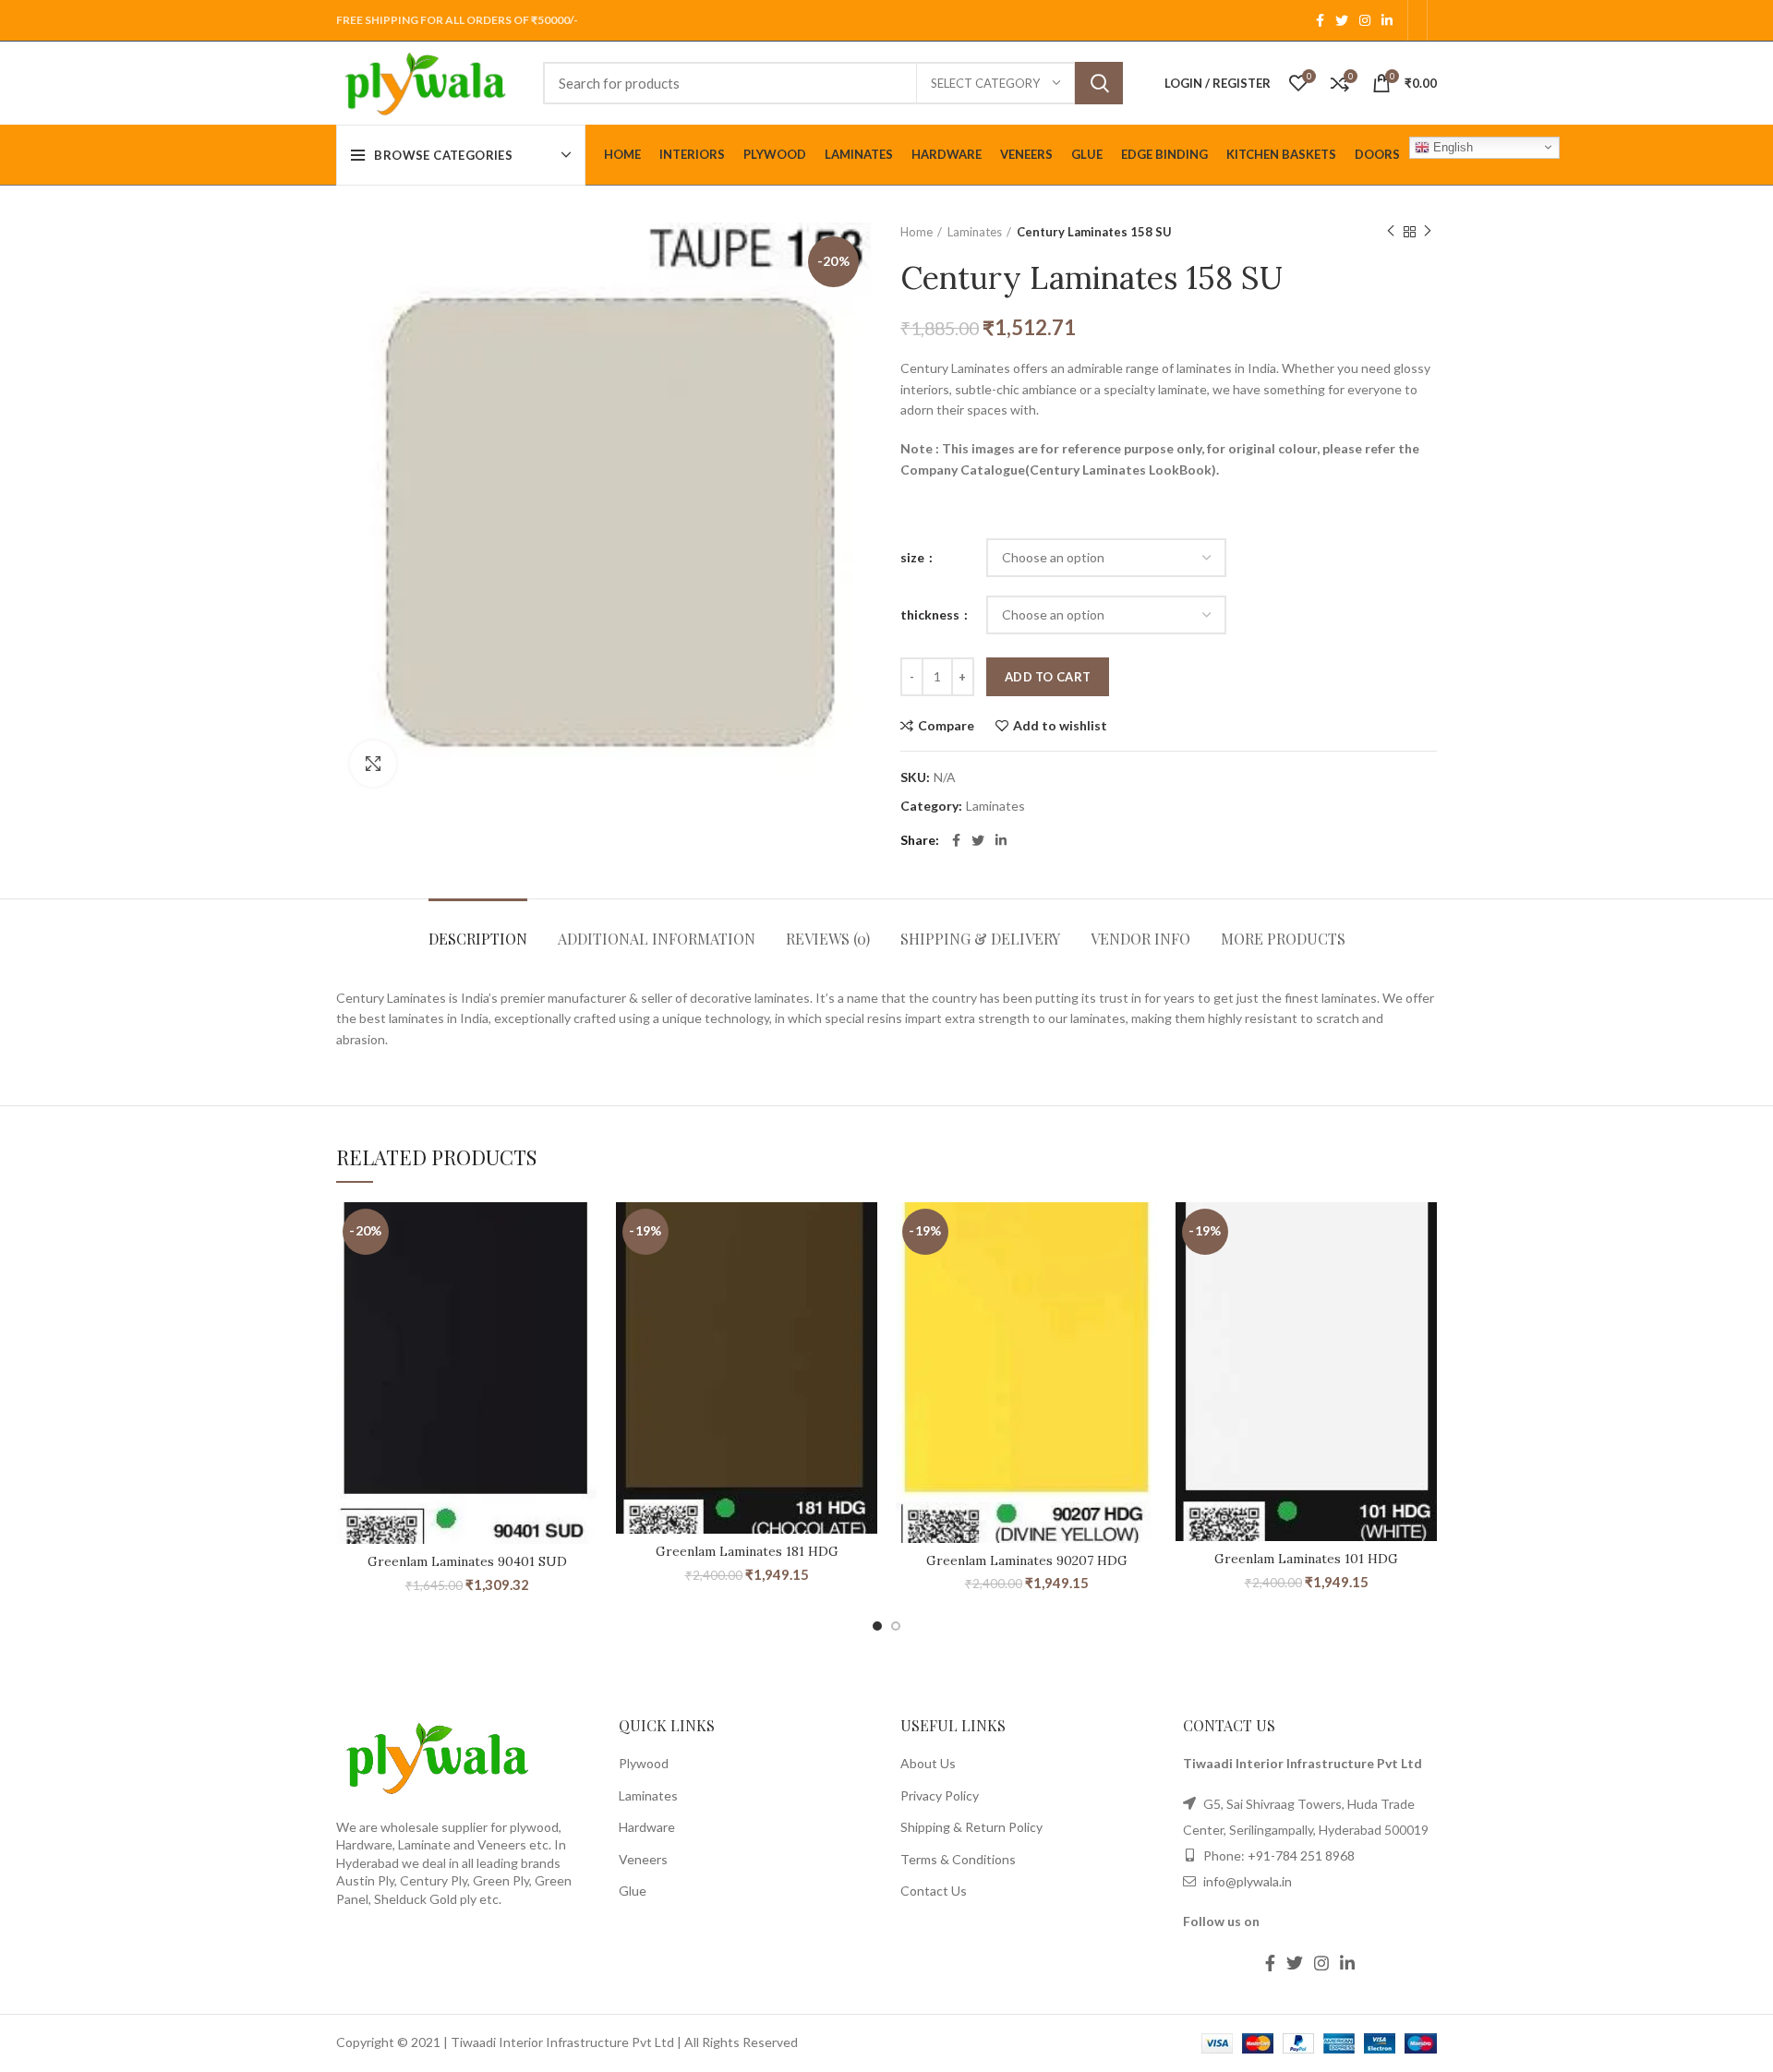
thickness (931, 614)
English (1451, 146)
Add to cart (1048, 677)
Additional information (657, 939)
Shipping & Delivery (980, 939)
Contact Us (934, 1891)
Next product (1428, 232)
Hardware (647, 1827)
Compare (946, 726)
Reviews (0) (828, 939)
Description (478, 939)
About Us (928, 1763)
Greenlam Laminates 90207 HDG (1027, 1560)
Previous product (1391, 232)
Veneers (643, 1859)
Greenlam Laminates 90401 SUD (467, 1561)
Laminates (975, 232)
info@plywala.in (1246, 1881)
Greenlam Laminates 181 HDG (747, 1551)
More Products (1283, 939)
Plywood (644, 1763)
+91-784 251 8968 (1301, 1855)
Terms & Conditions (958, 1859)
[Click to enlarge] (373, 764)
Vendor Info (1140, 939)
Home (917, 232)
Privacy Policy (940, 1795)
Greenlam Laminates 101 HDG (1306, 1559)
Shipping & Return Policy (971, 1827)
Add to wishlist (1060, 726)
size (914, 557)
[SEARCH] (1099, 83)
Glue (633, 1891)
